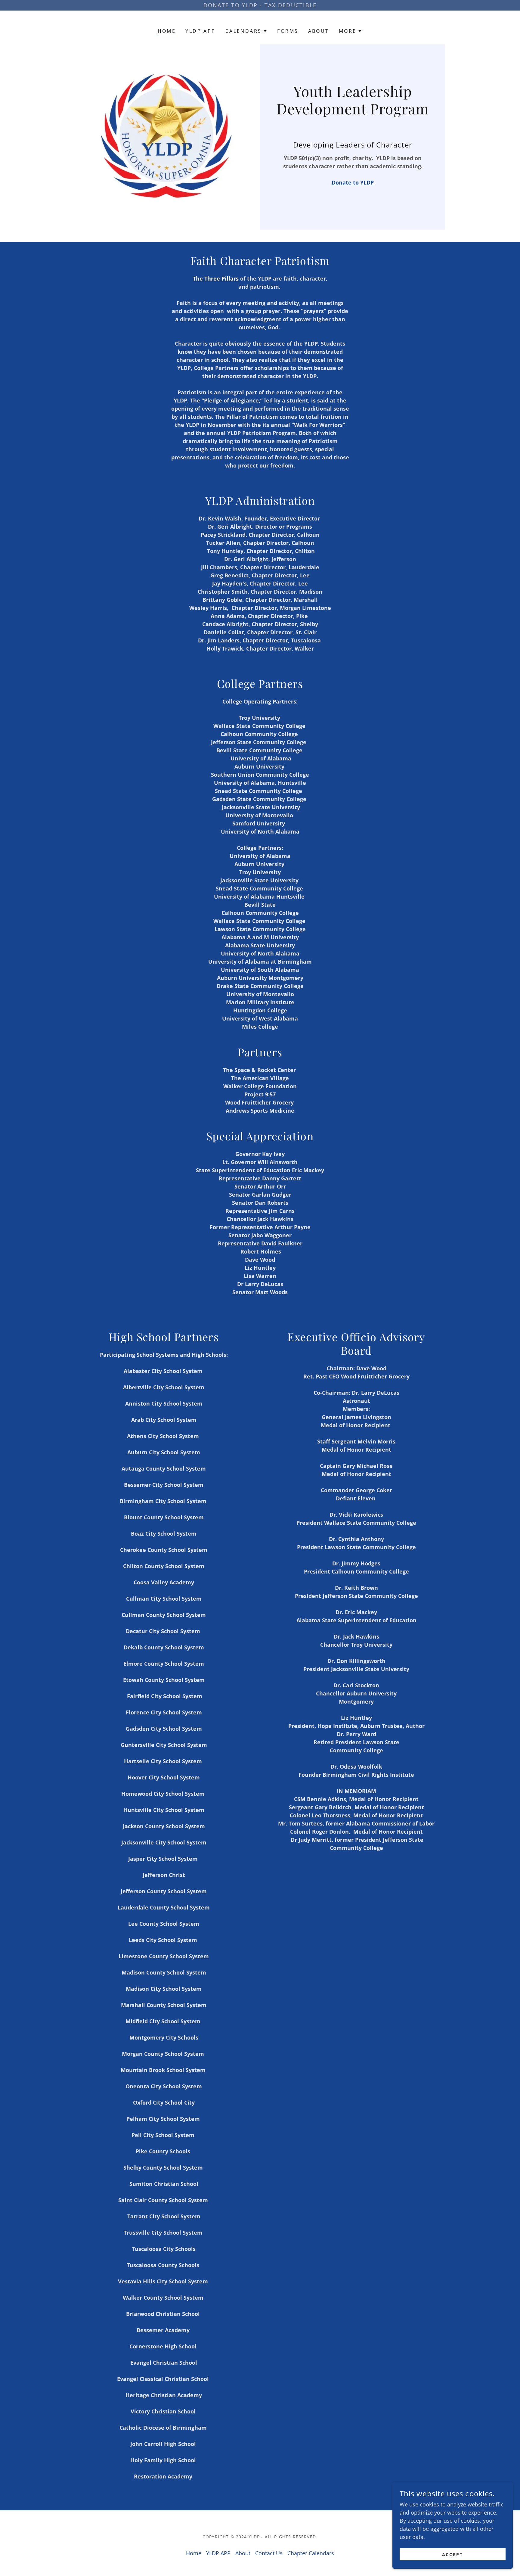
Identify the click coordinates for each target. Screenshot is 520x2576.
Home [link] (167, 31)
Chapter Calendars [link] (311, 2553)
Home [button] (194, 2553)
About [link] (319, 31)
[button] (247, 31)
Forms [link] (288, 31)
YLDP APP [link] (200, 31)
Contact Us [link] (269, 2553)
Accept (453, 2554)
